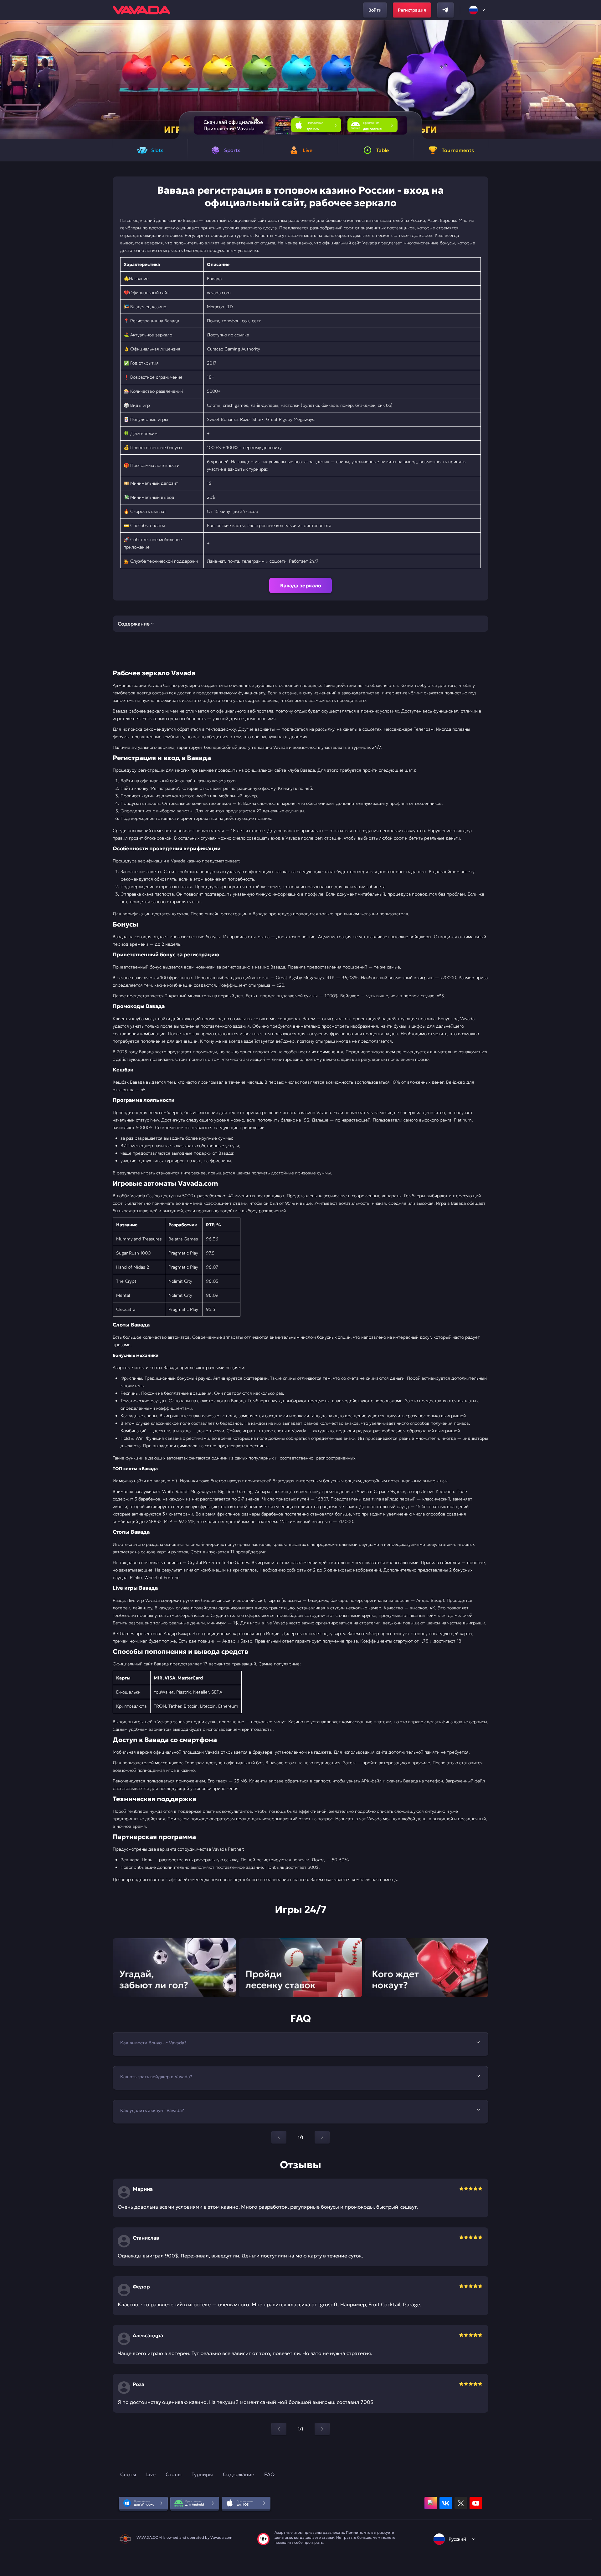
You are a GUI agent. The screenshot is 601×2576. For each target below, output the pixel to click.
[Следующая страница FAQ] (322, 2137)
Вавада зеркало (301, 585)
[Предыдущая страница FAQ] (279, 2137)
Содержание (239, 2474)
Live (151, 2474)
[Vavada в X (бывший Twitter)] (461, 2503)
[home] (141, 10)
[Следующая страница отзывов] (322, 2429)
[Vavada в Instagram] (431, 2503)
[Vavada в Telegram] (445, 10)
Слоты (128, 2474)
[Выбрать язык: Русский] (477, 10)
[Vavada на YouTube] (476, 2503)
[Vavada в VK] (446, 2503)
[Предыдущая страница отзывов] (279, 2429)
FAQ (269, 2474)
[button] (594, 79)
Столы (174, 2474)
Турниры (202, 2474)
